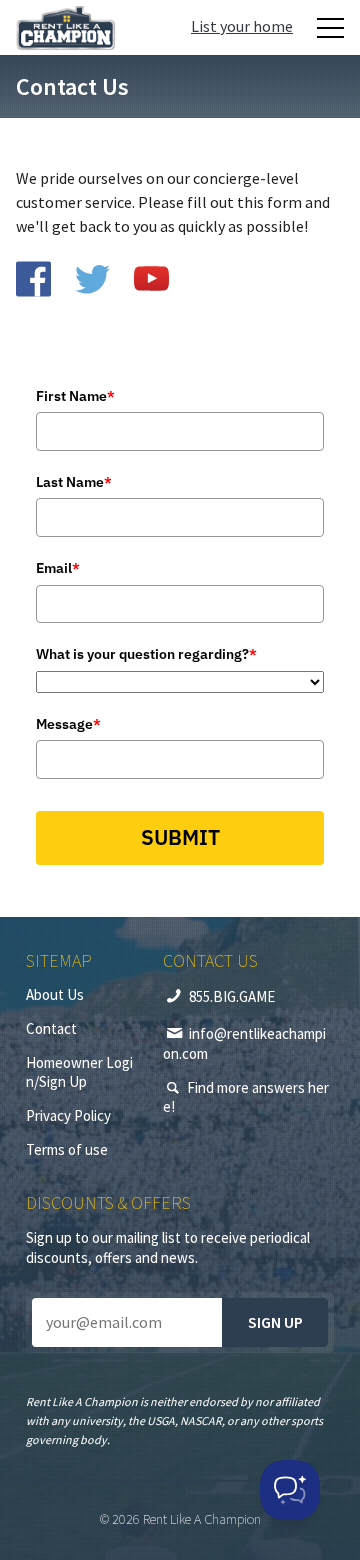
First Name (75, 396)
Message (68, 724)
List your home (242, 26)
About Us (55, 994)
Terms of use (67, 1149)
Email (58, 568)
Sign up (275, 1322)
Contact (51, 1028)
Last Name (74, 482)
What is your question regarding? (146, 654)
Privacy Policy (68, 1115)
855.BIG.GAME (232, 996)
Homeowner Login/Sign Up (79, 1072)
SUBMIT (180, 837)
